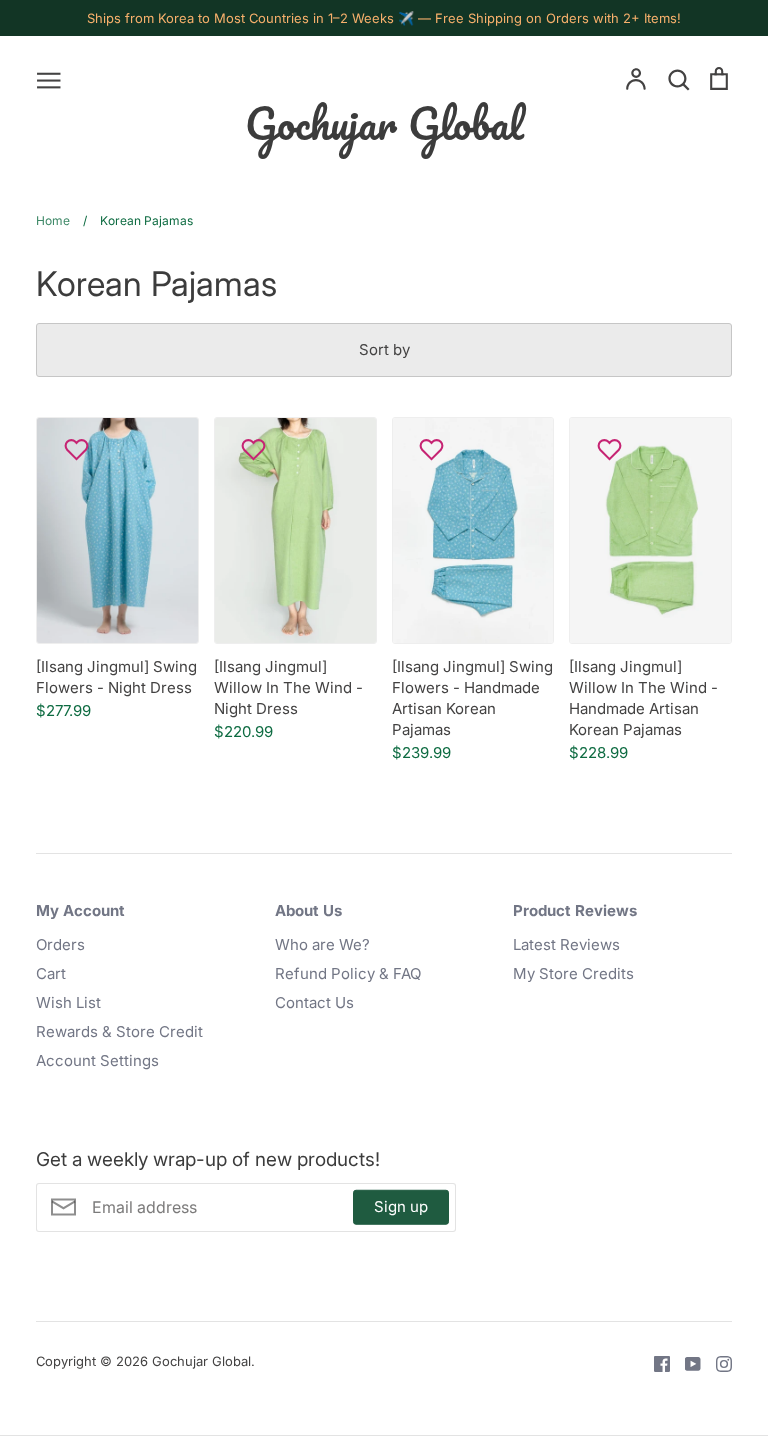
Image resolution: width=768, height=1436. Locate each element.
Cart (51, 973)
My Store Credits (573, 973)
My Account (80, 910)
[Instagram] (716, 1363)
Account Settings (97, 1060)
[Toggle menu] (49, 79)
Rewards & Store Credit (119, 1031)
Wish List (68, 1002)
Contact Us (314, 1002)
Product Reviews (575, 910)
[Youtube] (685, 1363)
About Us (308, 910)
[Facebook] (654, 1363)
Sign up (401, 1206)
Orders (60, 944)
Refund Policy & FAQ (348, 973)
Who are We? (322, 944)
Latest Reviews (566, 944)
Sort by (384, 349)
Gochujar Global (384, 123)
